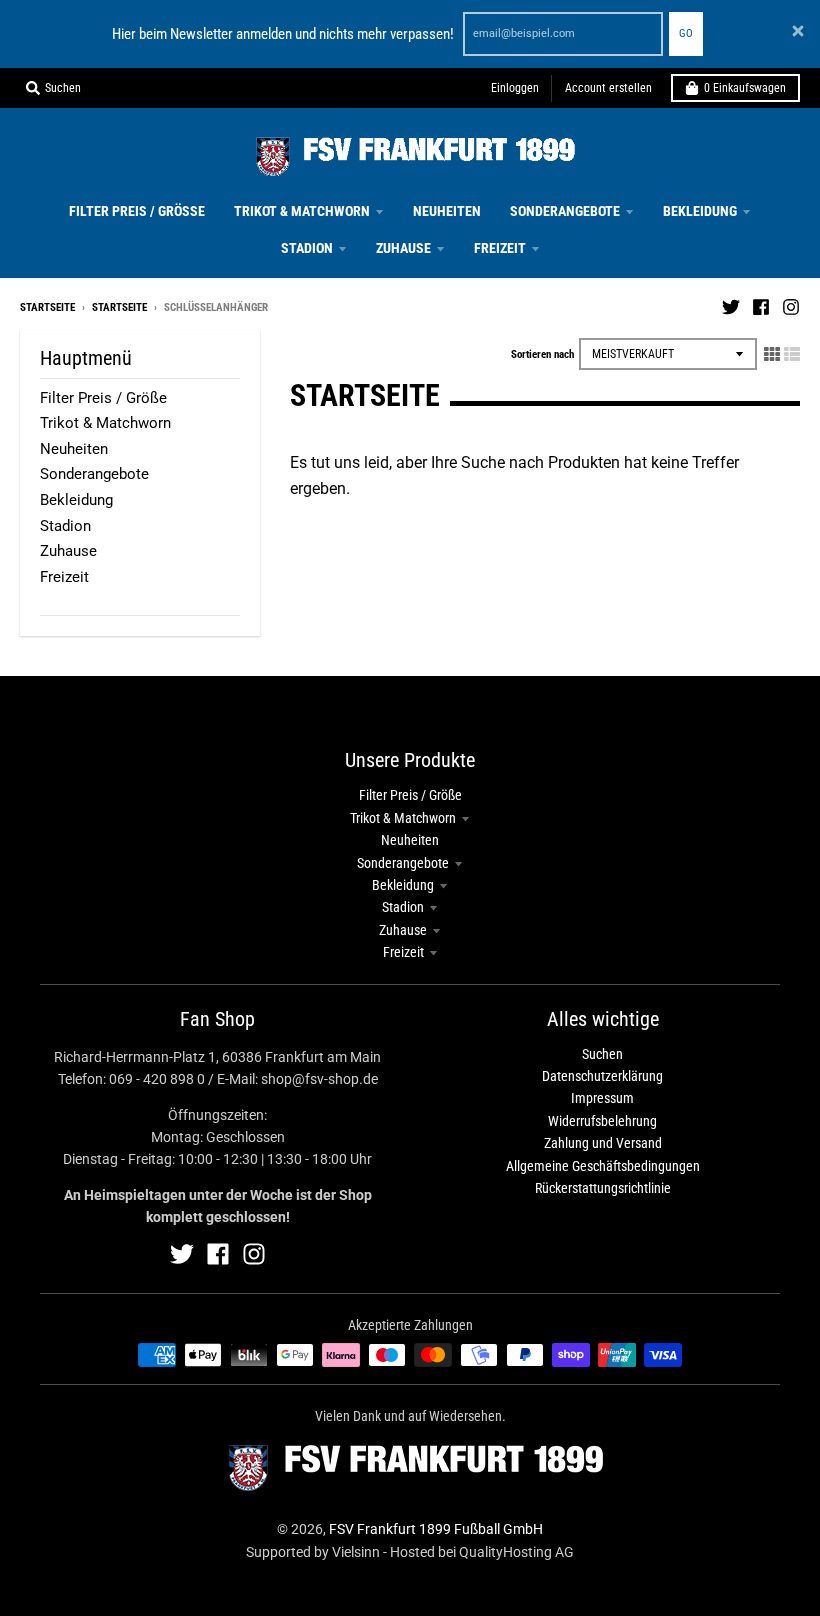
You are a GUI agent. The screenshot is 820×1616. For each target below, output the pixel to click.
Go (686, 33)
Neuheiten (74, 449)
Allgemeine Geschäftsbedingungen (603, 1166)
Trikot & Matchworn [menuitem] (302, 211)
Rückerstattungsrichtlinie (603, 1188)
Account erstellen (608, 88)
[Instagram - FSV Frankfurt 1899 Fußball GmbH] (791, 307)
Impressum (602, 1098)
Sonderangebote (94, 474)
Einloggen (515, 88)
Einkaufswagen (745, 88)
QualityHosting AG (516, 1552)
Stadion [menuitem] (307, 248)
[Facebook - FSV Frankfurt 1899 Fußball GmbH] (761, 307)
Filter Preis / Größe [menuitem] (137, 211)
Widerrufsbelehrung (602, 1121)
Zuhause (68, 551)
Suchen (602, 1054)
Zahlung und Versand (603, 1143)
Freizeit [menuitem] (500, 248)
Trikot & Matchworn (105, 423)
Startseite (47, 307)
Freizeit (64, 577)
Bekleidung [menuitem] (700, 211)
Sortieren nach (542, 354)
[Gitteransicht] (772, 354)
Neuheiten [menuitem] (447, 211)
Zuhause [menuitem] (403, 248)
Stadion (65, 526)
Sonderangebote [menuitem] (565, 211)
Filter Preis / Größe (103, 398)
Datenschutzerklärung (602, 1076)
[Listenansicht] (792, 354)
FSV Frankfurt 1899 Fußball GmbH (436, 1529)
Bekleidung (76, 500)
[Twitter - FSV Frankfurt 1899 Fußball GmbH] (731, 307)
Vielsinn (356, 1552)
